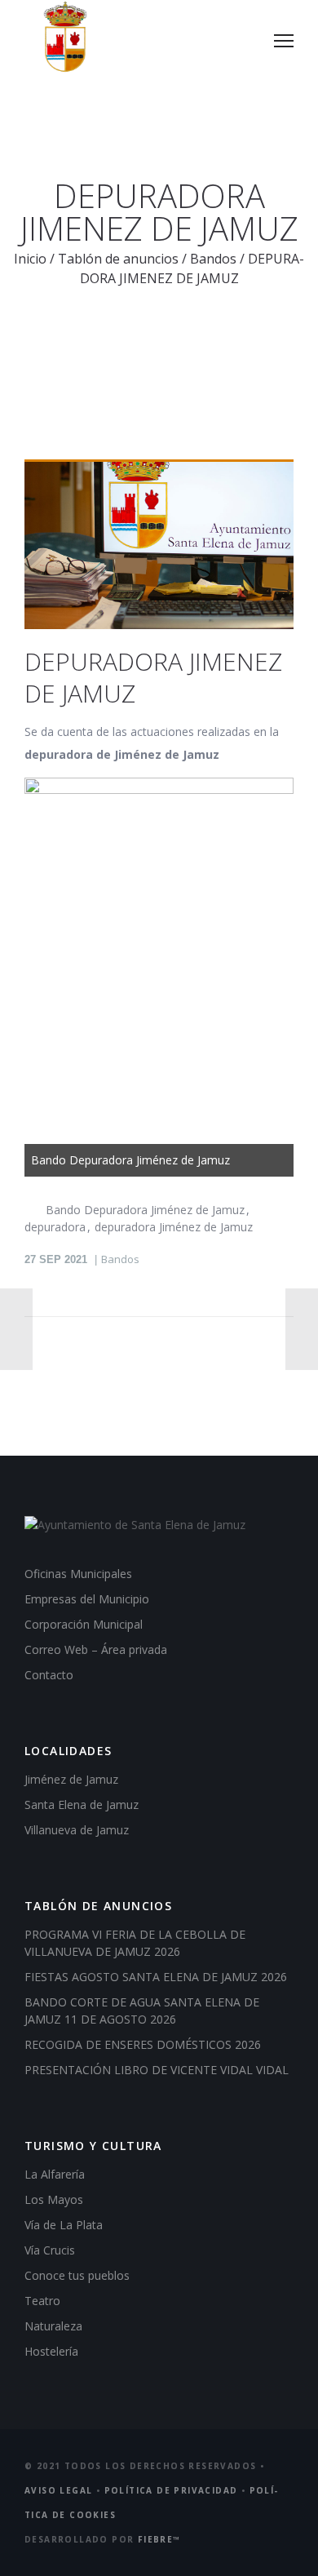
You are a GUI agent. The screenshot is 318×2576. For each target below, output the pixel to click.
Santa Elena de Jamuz (82, 1805)
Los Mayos (54, 2199)
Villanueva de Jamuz (77, 1830)
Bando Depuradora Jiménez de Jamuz (145, 1210)
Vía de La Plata (64, 2225)
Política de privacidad (171, 2490)
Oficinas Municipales (78, 1574)
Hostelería (51, 2351)
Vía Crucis (50, 2250)
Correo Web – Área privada (96, 1649)
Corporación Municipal (84, 1624)
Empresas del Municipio (87, 1599)
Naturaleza (53, 2326)
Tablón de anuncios (118, 259)
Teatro (42, 2301)
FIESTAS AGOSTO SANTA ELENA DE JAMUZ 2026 (156, 1977)
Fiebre (159, 2539)
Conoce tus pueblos (77, 2275)
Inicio (30, 259)
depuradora (55, 1227)
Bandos (213, 259)
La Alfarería (55, 2174)
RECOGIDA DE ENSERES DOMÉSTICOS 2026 (143, 2044)
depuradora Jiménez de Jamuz (174, 1227)
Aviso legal (58, 2490)
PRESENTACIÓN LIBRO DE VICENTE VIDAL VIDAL (157, 2070)
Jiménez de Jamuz (71, 1779)
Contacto (49, 1675)
